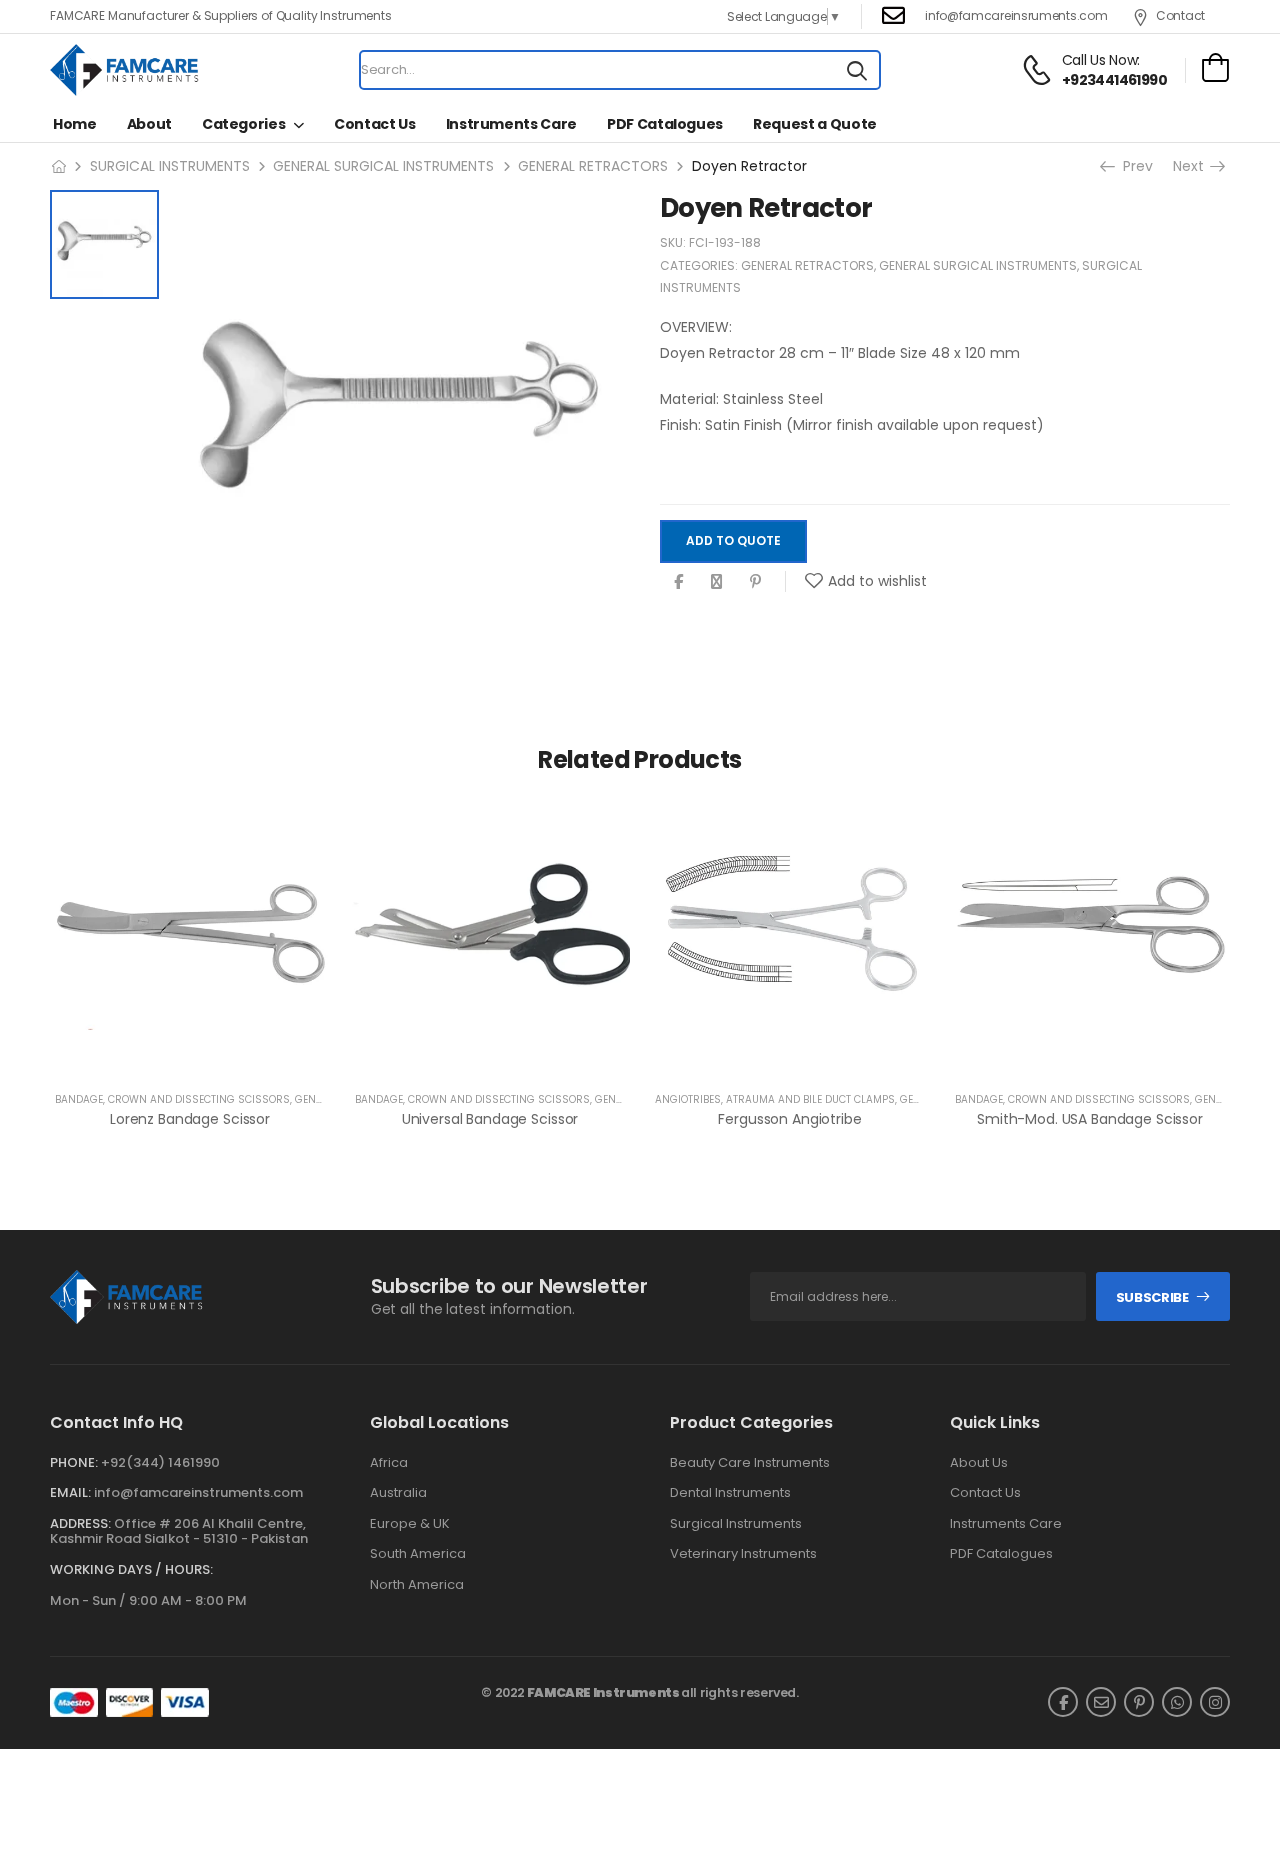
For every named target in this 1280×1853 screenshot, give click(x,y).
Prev (1136, 166)
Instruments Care (511, 124)
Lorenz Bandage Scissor (190, 1119)
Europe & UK (410, 1524)
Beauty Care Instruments (750, 1463)
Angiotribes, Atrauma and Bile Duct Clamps (775, 1099)
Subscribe (1152, 1297)
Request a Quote (815, 124)
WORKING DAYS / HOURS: (131, 1570)
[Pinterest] (755, 581)
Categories (244, 124)
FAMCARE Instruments (603, 1692)
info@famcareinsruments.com (1016, 15)
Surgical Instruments (736, 1524)
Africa (389, 1463)
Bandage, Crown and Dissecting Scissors (172, 1099)
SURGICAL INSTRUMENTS (170, 166)
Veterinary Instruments (743, 1554)
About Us (979, 1463)
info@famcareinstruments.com (198, 1492)
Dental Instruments (730, 1493)
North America (417, 1585)
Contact (1180, 15)
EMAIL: (70, 1492)
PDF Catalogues (665, 124)
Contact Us (375, 124)
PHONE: (74, 1462)
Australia (398, 1493)
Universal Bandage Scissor (490, 1119)
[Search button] (857, 70)
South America (418, 1554)
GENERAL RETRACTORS (593, 166)
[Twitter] (716, 581)
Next (1193, 166)
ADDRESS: (80, 1523)
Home (75, 124)
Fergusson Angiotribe (789, 1119)
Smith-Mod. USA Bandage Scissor (1090, 1119)
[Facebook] (678, 581)
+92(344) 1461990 (160, 1462)
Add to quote (733, 541)
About (149, 124)
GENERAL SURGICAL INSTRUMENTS (383, 166)
